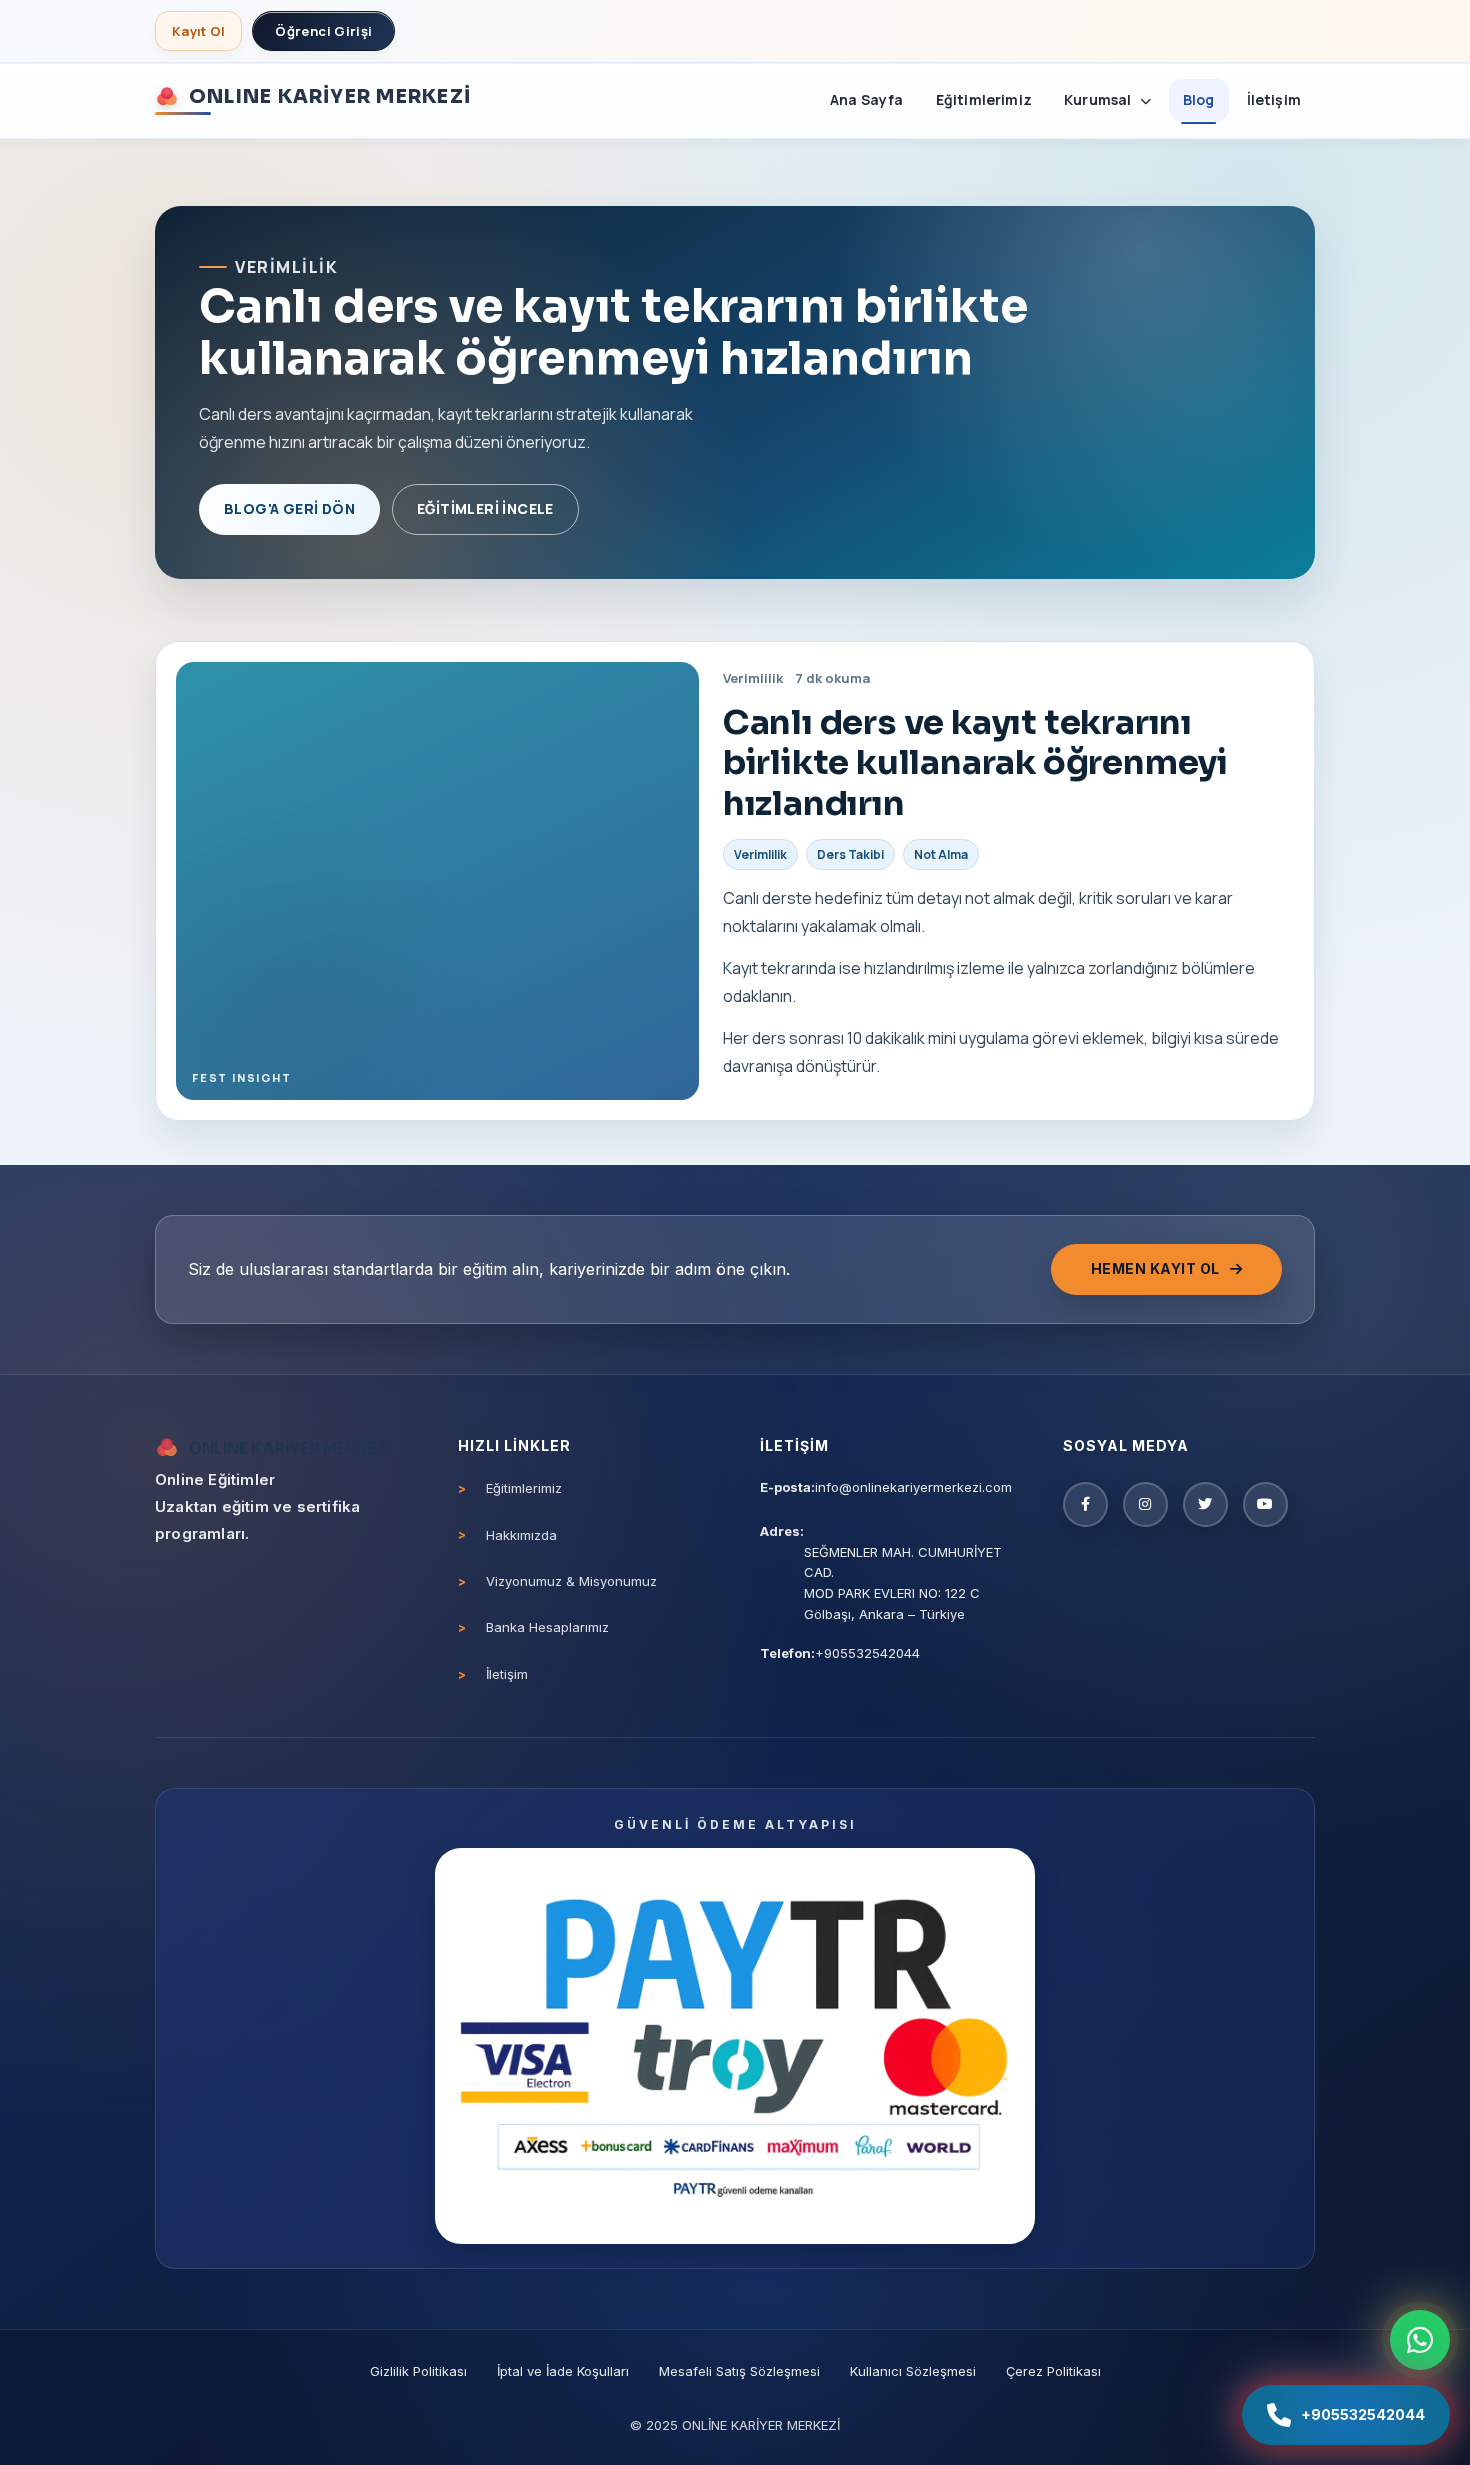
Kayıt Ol (198, 31)
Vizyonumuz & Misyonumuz (571, 1581)
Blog (1199, 99)
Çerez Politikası (1053, 2371)
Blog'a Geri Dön (289, 508)
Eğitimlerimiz (984, 99)
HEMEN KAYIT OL (1155, 1268)
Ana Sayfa (867, 99)
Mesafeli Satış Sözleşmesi (739, 2371)
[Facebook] (1085, 1504)
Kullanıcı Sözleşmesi (913, 2371)
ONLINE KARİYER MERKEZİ (330, 96)
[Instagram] (1145, 1504)
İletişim (1274, 99)
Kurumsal (1099, 99)
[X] (1205, 1504)
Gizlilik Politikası (418, 2371)
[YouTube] (1265, 1504)
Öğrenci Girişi (323, 31)
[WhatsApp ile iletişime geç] (1420, 2340)
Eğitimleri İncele (485, 508)
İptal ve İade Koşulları (563, 2371)
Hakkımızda (521, 1535)
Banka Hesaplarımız (547, 1627)
